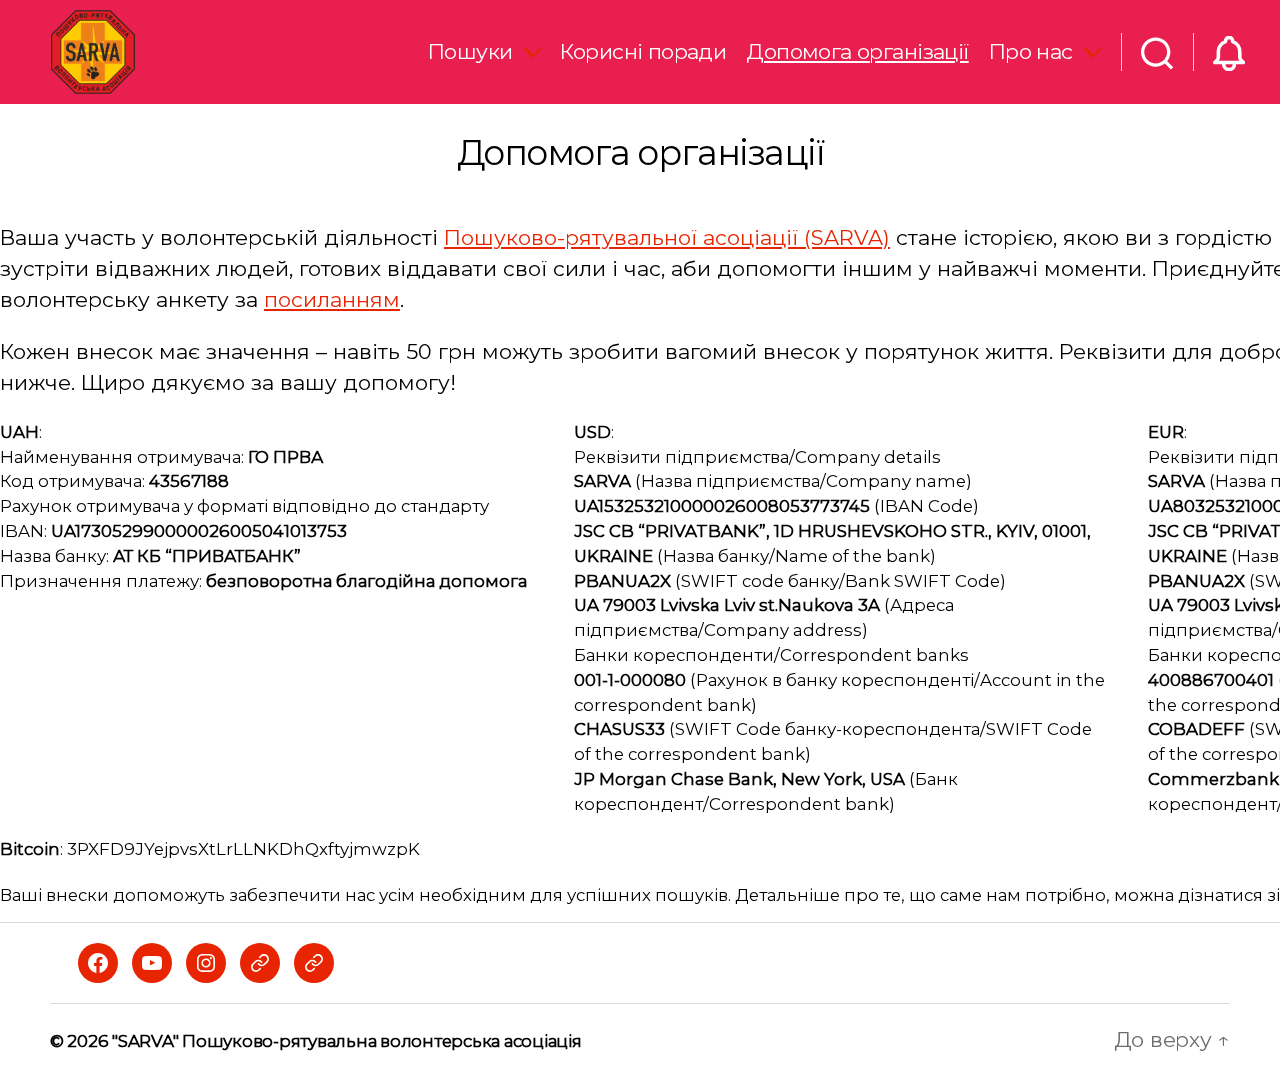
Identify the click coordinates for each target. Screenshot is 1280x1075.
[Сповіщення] (1229, 52)
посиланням (332, 299)
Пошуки (470, 51)
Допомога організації (857, 51)
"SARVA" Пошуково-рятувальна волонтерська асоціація (346, 1041)
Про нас (1031, 51)
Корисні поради (643, 51)
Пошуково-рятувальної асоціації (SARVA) (667, 237)
